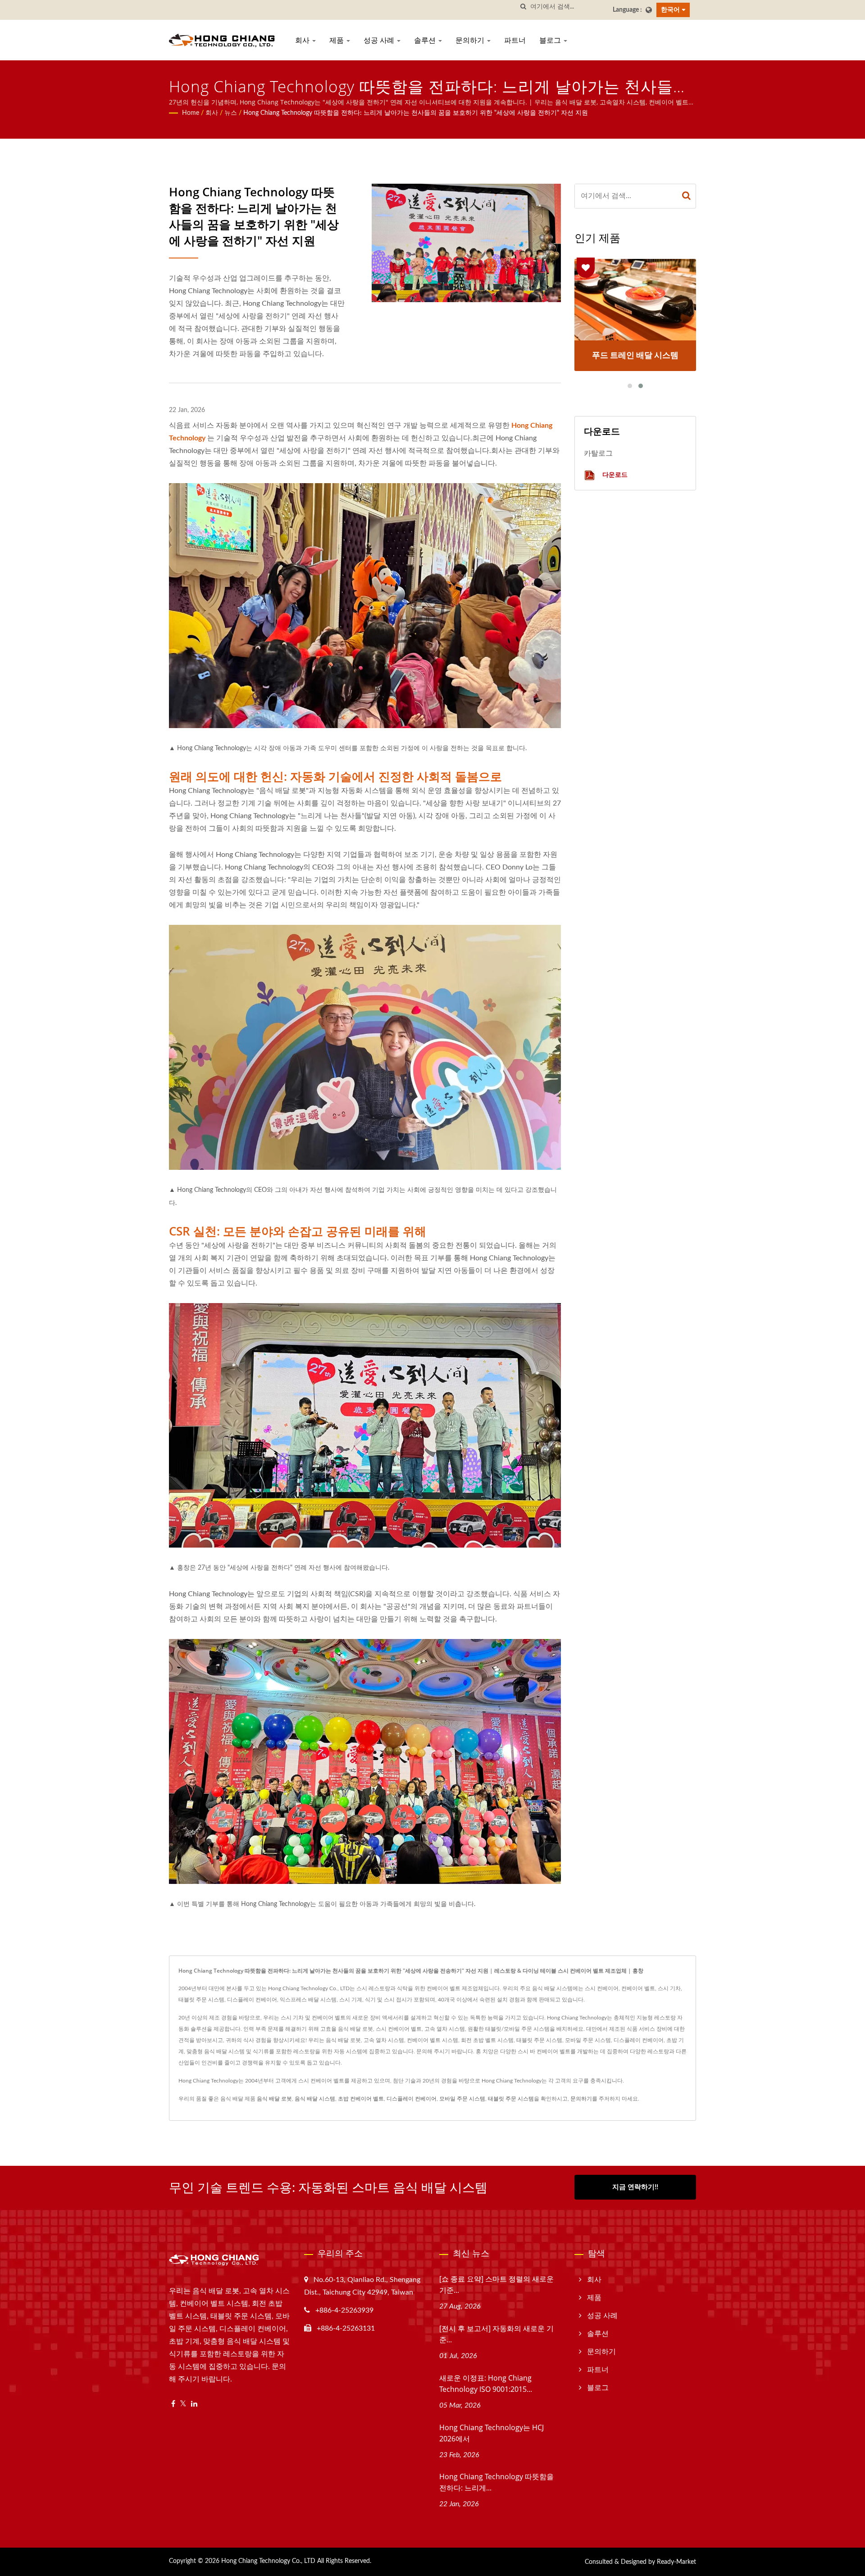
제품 (337, 40)
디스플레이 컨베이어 (412, 2099)
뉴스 (231, 113)
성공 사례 (380, 40)
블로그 (551, 40)
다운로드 (614, 474)
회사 (303, 40)
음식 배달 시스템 (315, 2099)
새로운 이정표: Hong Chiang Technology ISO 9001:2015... (486, 2384)
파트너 (515, 40)
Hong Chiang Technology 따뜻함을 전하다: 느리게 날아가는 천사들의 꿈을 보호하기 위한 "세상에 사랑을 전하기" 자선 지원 (416, 113)
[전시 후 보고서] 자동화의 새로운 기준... (496, 2334)
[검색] (524, 7)
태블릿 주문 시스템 (511, 2099)
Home (191, 113)
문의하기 (471, 40)
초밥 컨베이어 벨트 (361, 2099)
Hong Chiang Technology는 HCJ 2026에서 (492, 2433)
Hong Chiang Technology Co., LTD (268, 2561)
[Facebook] (173, 2404)
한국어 (670, 10)
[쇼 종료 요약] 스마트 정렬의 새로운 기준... (496, 2284)
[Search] (687, 196)
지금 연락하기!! (635, 2187)
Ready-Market (676, 2562)
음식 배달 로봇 (274, 2099)
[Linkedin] (194, 2404)
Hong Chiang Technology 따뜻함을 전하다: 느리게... (496, 2482)
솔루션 (426, 40)
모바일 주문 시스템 (462, 2099)
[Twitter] (183, 2404)
